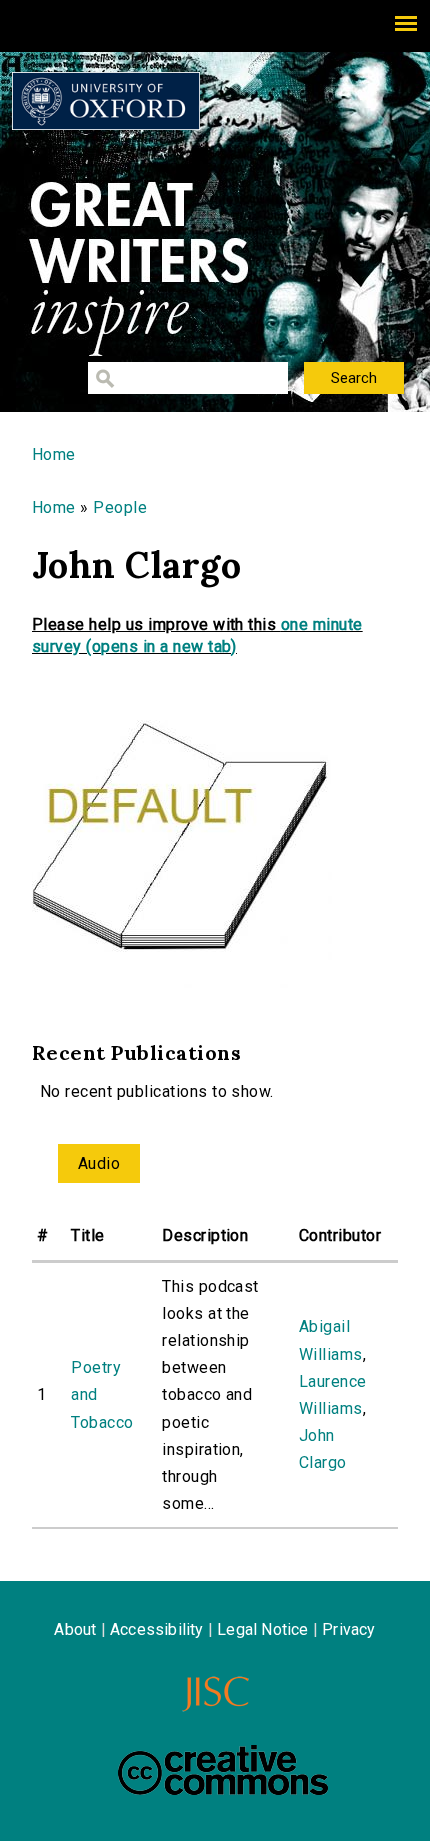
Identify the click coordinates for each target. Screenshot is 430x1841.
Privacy (348, 1629)
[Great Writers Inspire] (106, 101)
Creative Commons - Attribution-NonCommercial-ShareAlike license (223, 1770)
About (75, 1629)
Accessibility (157, 1629)
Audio (99, 1163)
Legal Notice (262, 1629)
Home (54, 454)
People (120, 507)
